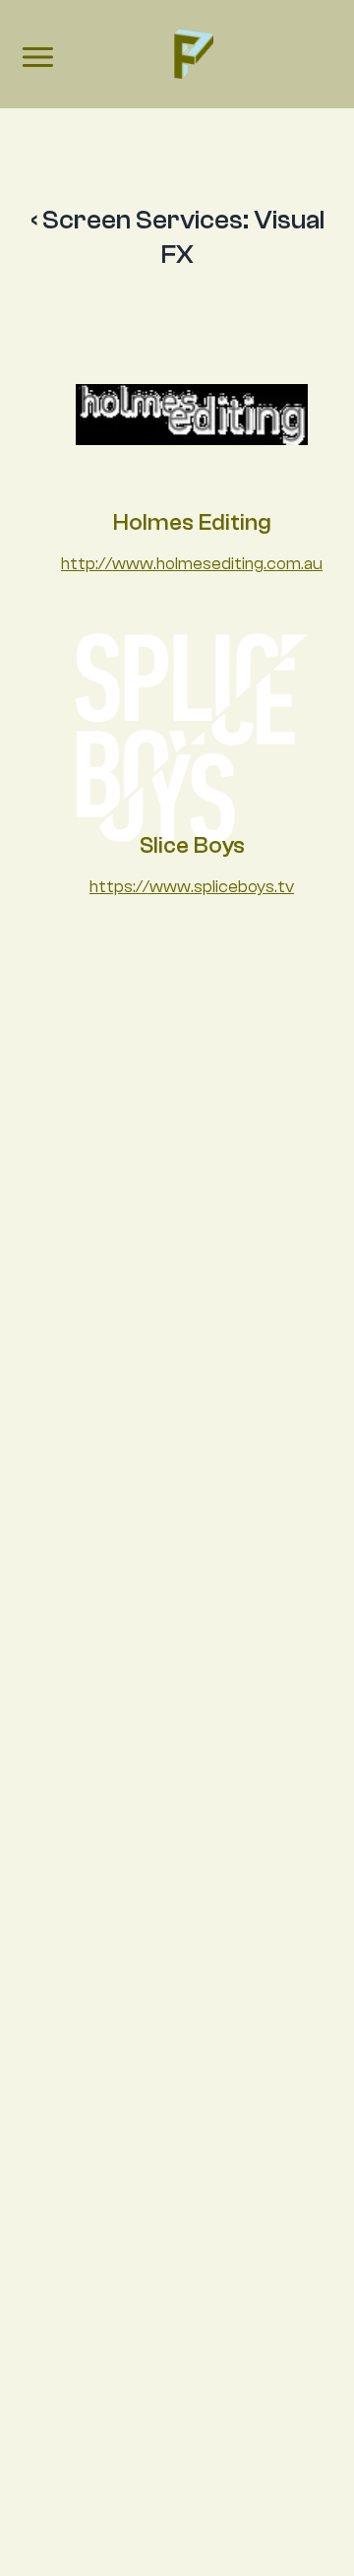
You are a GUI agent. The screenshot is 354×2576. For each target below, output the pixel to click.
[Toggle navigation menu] (36, 60)
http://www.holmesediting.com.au (192, 564)
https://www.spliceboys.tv (192, 887)
